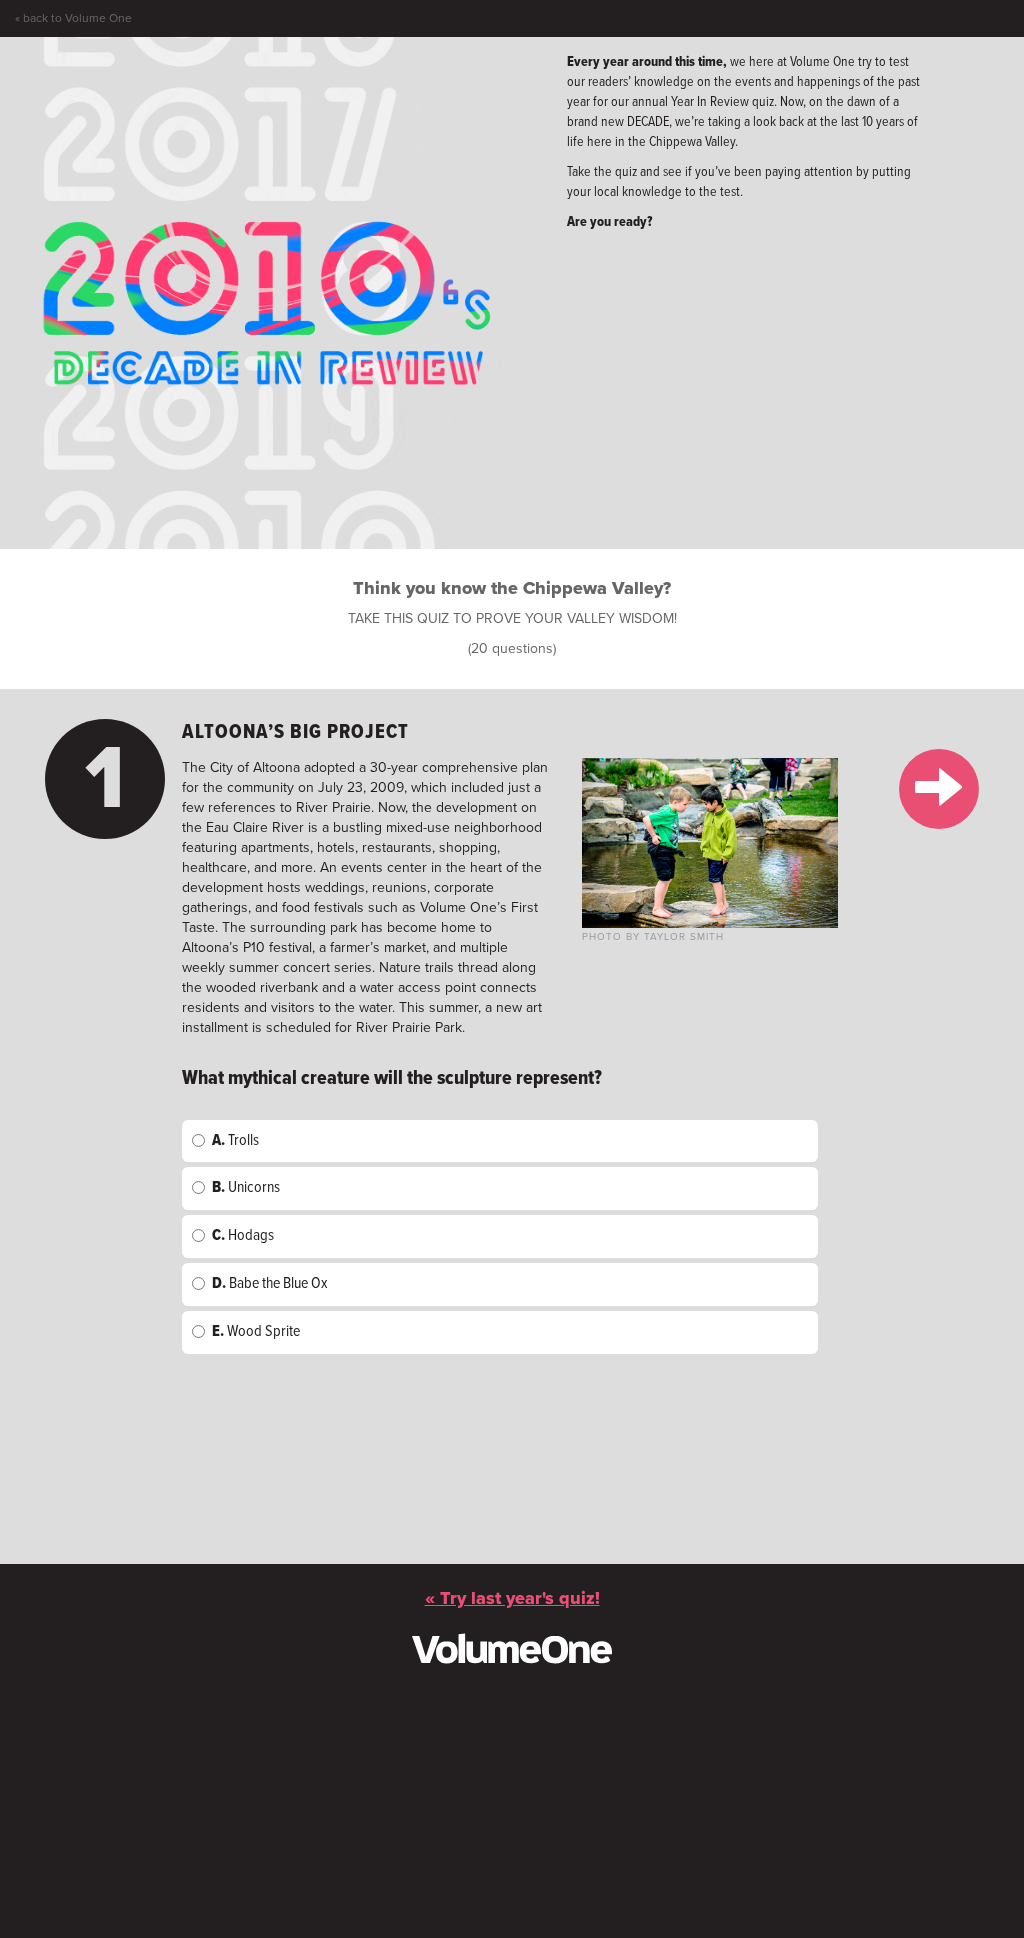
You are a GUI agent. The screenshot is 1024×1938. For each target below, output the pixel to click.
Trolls (235, 1140)
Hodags (243, 1235)
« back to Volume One (73, 18)
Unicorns (246, 1187)
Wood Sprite (256, 1331)
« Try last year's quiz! (512, 1598)
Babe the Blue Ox (270, 1283)
